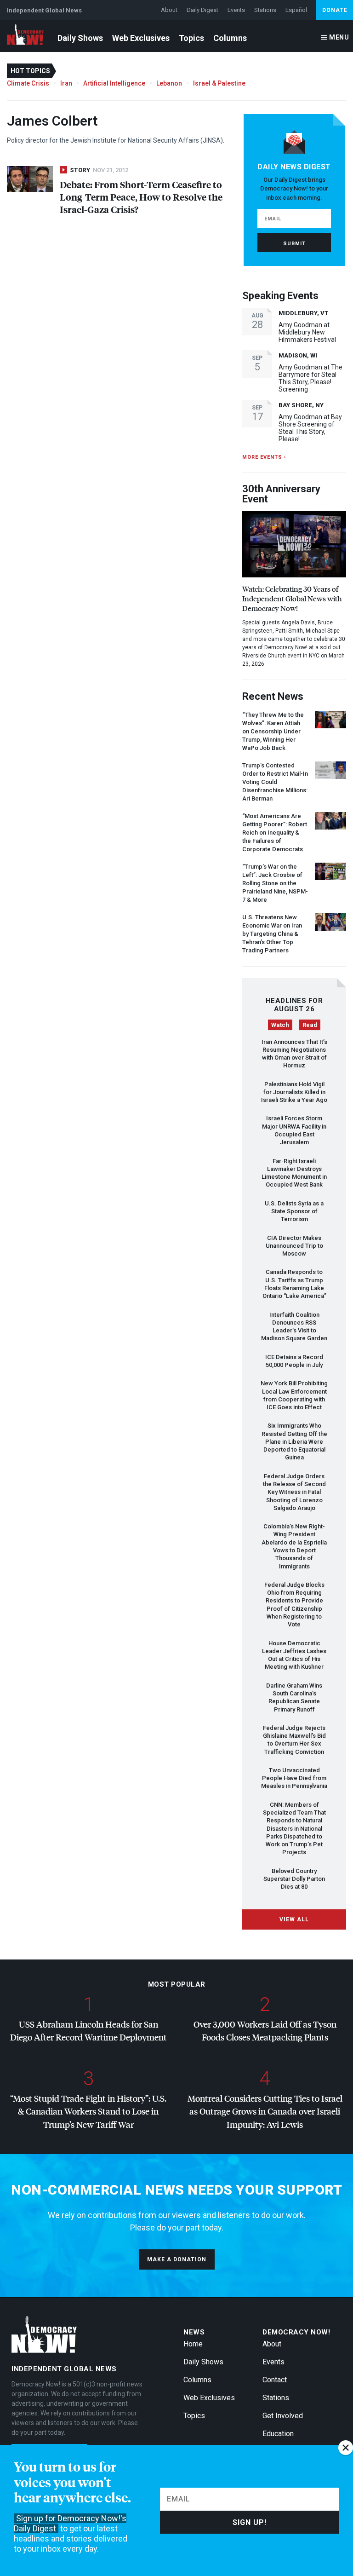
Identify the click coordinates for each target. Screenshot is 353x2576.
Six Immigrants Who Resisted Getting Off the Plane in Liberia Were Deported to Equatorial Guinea (294, 1441)
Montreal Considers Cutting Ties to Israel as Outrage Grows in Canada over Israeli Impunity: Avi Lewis (265, 2111)
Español (296, 10)
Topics (191, 38)
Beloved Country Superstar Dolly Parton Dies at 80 (294, 1879)
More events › (264, 457)
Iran (66, 83)
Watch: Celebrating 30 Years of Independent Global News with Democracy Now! (292, 598)
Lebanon (169, 83)
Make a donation (177, 2259)
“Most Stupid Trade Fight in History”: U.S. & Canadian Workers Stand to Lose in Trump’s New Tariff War (88, 2111)
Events (236, 10)
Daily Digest (202, 10)
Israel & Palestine (219, 83)
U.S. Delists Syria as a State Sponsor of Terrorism (294, 1211)
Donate (335, 10)
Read (310, 1025)
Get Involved (283, 2416)
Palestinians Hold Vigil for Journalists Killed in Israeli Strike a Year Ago (294, 1092)
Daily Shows (80, 38)
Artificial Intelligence (114, 83)
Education (278, 2434)
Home (193, 2344)
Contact (275, 2380)
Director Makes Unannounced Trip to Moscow (294, 1246)
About (169, 10)
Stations (265, 10)
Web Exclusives (141, 38)
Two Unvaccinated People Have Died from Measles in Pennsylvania (294, 1778)
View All (294, 1919)
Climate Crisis (28, 83)
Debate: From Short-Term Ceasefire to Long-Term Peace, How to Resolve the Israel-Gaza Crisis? (141, 197)
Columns (230, 38)
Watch (280, 1025)
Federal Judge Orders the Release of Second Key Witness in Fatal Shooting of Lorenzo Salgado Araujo (294, 1492)
